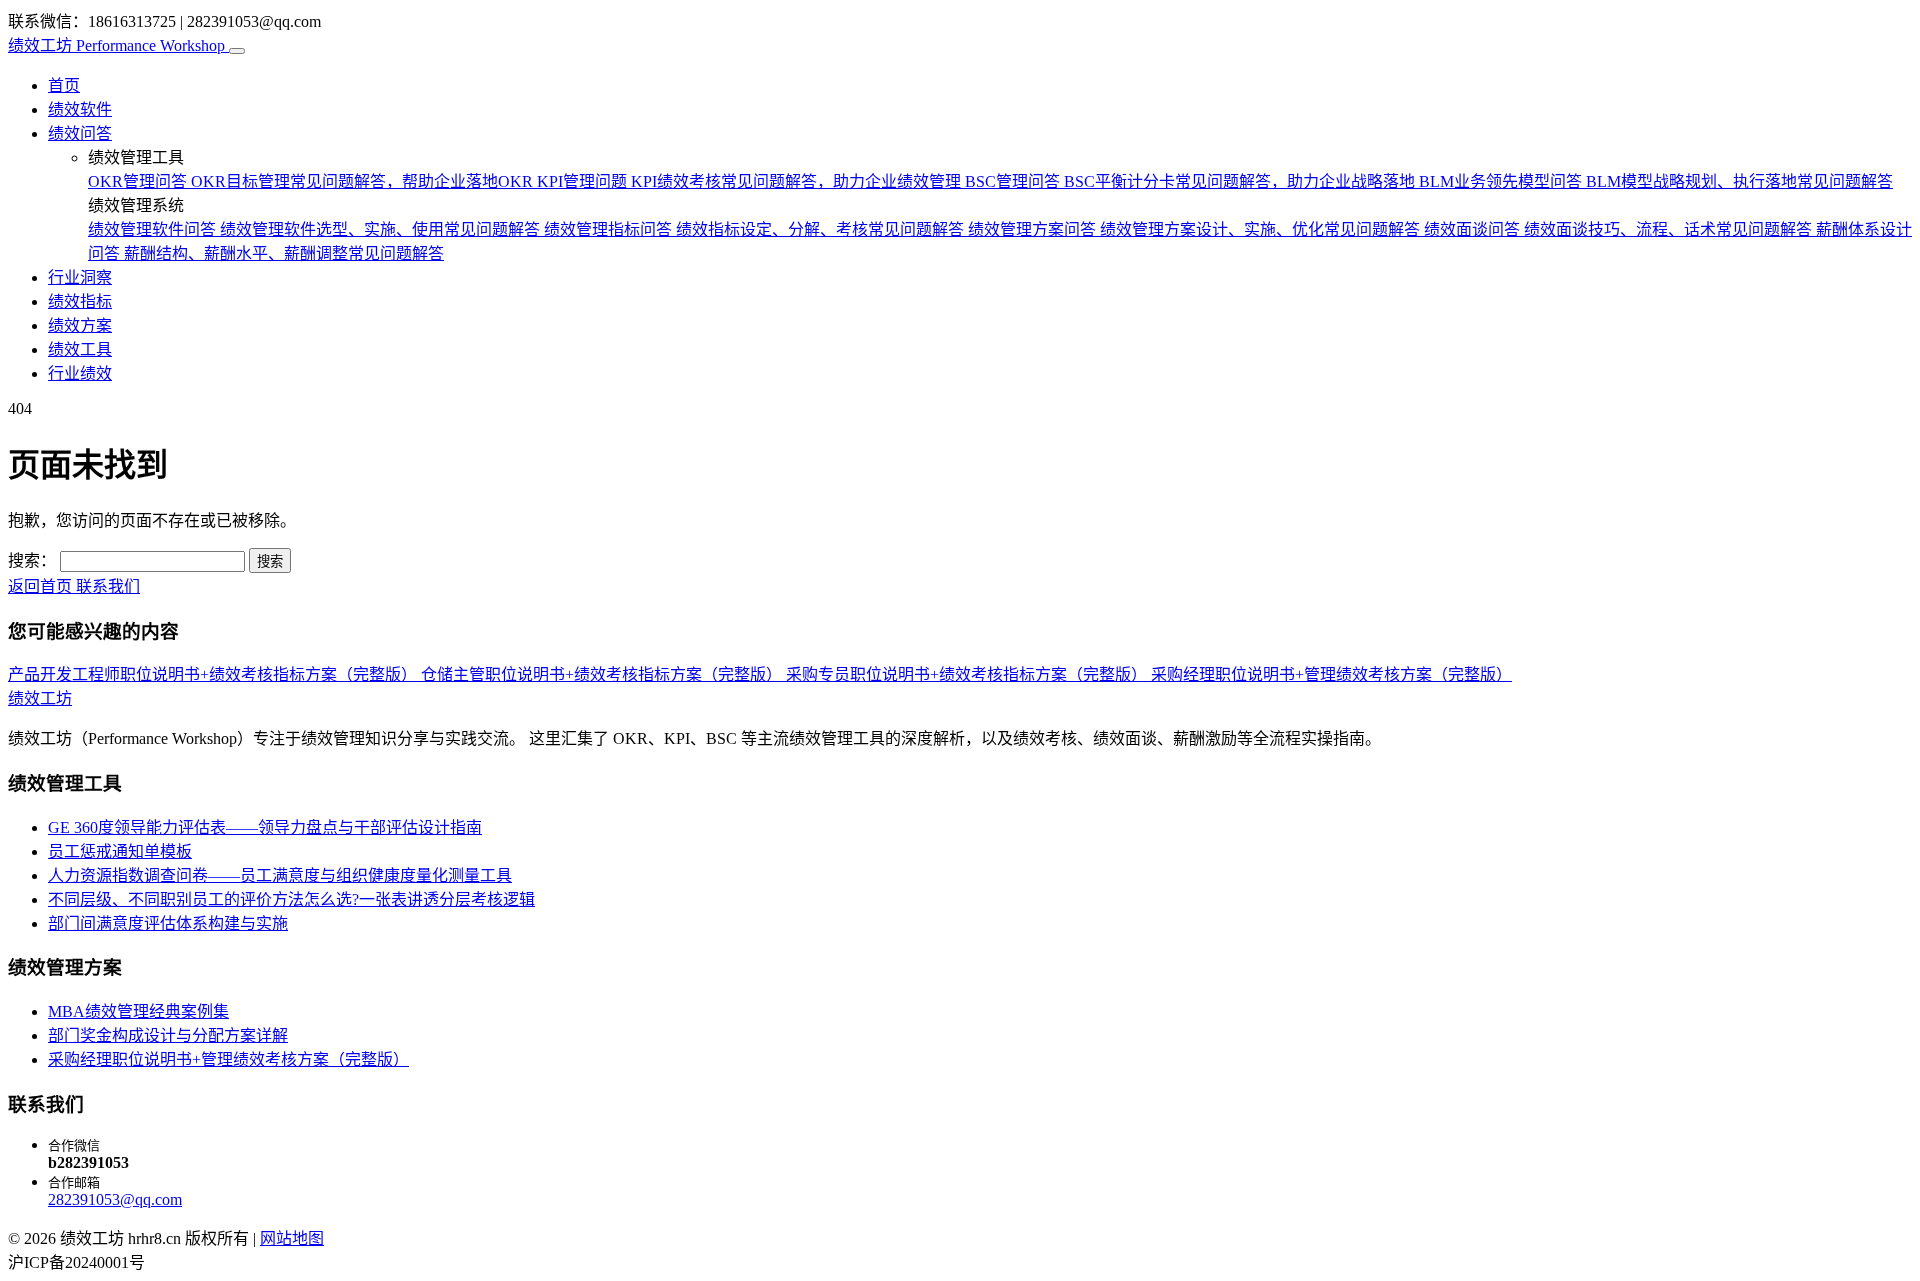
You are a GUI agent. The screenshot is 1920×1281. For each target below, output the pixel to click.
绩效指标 (80, 301)
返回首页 (42, 586)
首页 (64, 85)
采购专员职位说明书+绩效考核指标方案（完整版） (968, 674)
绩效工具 (80, 349)
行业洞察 (80, 277)
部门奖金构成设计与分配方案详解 (168, 1035)
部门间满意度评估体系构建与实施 (168, 923)
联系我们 (108, 586)
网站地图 (292, 1238)
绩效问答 (80, 133)
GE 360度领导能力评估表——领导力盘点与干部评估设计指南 (265, 827)
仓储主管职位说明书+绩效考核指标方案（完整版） (603, 674)
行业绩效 (80, 373)
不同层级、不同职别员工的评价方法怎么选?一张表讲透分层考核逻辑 (291, 899)
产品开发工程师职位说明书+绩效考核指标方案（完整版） (214, 674)
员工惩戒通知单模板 (120, 851)
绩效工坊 (116, 45)
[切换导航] (237, 51)
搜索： (32, 560)
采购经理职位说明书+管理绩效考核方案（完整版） (1331, 674)
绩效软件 (80, 109)
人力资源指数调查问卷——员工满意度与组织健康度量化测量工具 (280, 875)
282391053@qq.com (115, 1199)
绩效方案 (80, 325)
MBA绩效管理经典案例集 (138, 1011)
